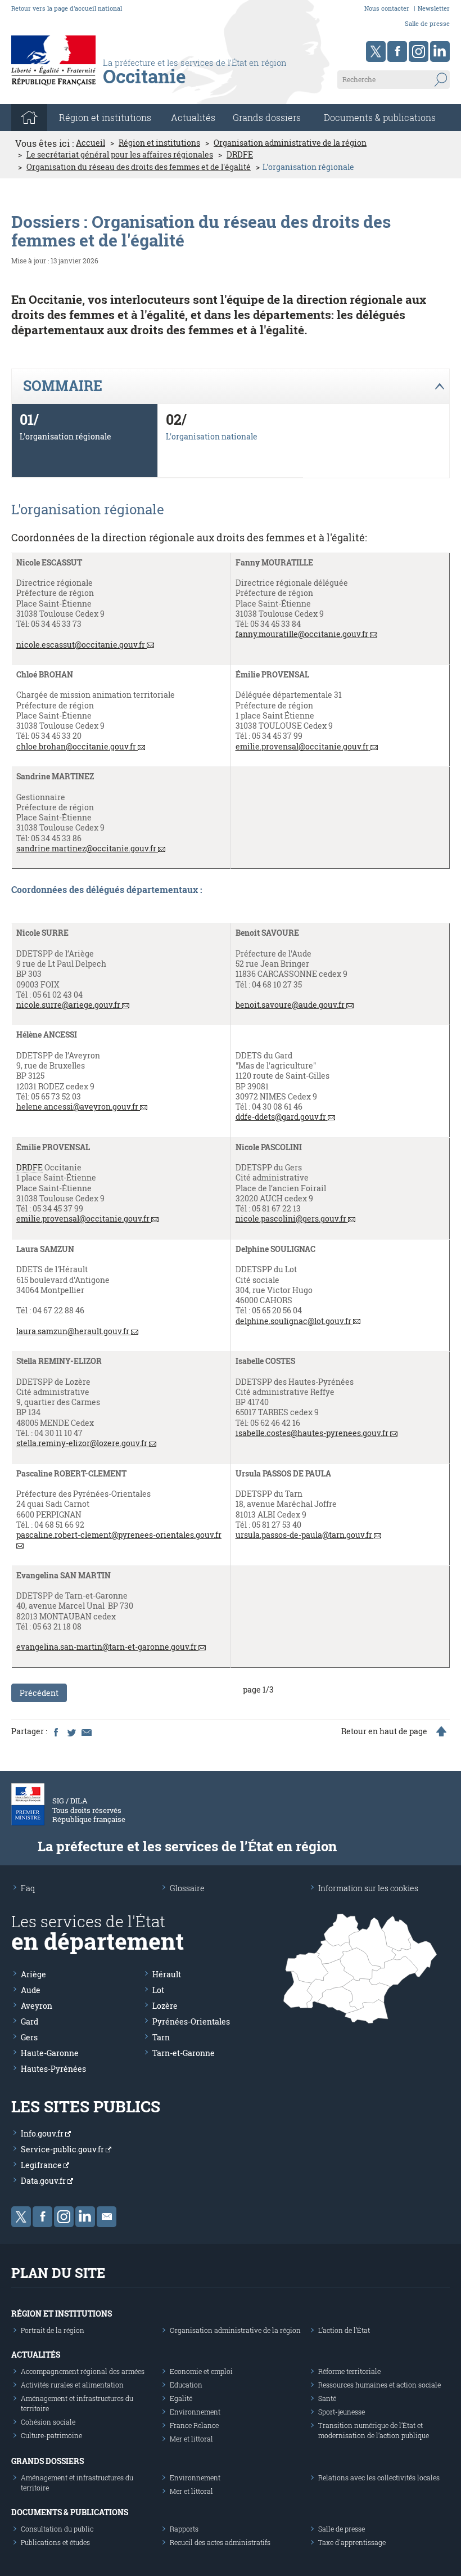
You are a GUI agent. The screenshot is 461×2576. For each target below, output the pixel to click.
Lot (158, 1990)
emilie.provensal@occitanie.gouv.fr (302, 747)
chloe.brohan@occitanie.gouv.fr (76, 747)
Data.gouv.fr (44, 2181)
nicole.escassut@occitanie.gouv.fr (81, 645)
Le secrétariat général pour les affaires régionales (120, 155)
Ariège (33, 1974)
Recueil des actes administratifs (220, 2542)
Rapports (184, 2529)
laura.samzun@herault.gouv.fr (73, 1331)
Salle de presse (427, 23)
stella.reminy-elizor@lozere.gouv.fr (82, 1443)
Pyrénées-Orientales (191, 2021)
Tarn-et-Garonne (184, 2053)
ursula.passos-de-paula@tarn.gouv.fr (304, 1535)
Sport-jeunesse (342, 2412)
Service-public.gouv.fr (63, 2149)
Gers (29, 2037)
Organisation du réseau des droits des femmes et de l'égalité (139, 167)
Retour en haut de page (384, 1731)
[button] (230, 387)
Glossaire (187, 1888)
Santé (327, 2398)
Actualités (193, 117)
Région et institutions (159, 143)
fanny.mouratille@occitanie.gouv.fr (302, 634)
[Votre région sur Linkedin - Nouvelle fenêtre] (440, 51)
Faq (28, 1888)
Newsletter (434, 8)
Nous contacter (387, 8)
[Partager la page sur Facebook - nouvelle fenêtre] (56, 1731)
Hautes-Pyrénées (53, 2069)
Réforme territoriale (349, 2371)
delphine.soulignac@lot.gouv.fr (293, 1321)
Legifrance (42, 2165)
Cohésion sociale (48, 2422)
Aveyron (37, 2006)
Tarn (161, 2037)
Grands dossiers (267, 117)
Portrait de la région (53, 2330)
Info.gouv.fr (43, 2133)
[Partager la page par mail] (86, 1731)
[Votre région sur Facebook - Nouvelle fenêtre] (397, 51)
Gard (30, 2021)
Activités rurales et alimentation (72, 2385)
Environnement (195, 2412)
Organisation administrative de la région (290, 143)
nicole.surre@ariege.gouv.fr (68, 1005)
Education (186, 2385)
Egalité (181, 2398)
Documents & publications (380, 117)
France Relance (194, 2425)
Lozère (165, 2006)
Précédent (39, 1693)
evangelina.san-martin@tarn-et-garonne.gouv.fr (107, 1647)
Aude (31, 1990)
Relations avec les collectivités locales (379, 2478)
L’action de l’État (344, 2330)
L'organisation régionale (65, 436)
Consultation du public (57, 2529)
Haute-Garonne (50, 2053)
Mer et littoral (191, 2439)
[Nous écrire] (107, 2217)
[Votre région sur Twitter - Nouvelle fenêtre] (376, 51)
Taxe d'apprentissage (352, 2542)
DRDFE (240, 155)
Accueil (91, 143)
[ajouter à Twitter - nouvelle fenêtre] (71, 1731)
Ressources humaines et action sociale (379, 2385)
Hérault (167, 1974)
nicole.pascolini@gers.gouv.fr (291, 1219)
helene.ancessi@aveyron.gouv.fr (77, 1107)
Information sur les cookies (368, 1888)
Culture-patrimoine (51, 2435)
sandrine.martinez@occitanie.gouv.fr (86, 849)
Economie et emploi (201, 2371)
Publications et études (55, 2542)
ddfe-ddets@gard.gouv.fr (281, 1117)
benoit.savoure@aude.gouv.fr (290, 1005)
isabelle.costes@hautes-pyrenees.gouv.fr (312, 1433)
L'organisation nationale (212, 436)
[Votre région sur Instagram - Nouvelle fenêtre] (419, 51)
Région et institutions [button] (105, 117)
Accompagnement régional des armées (83, 2371)
